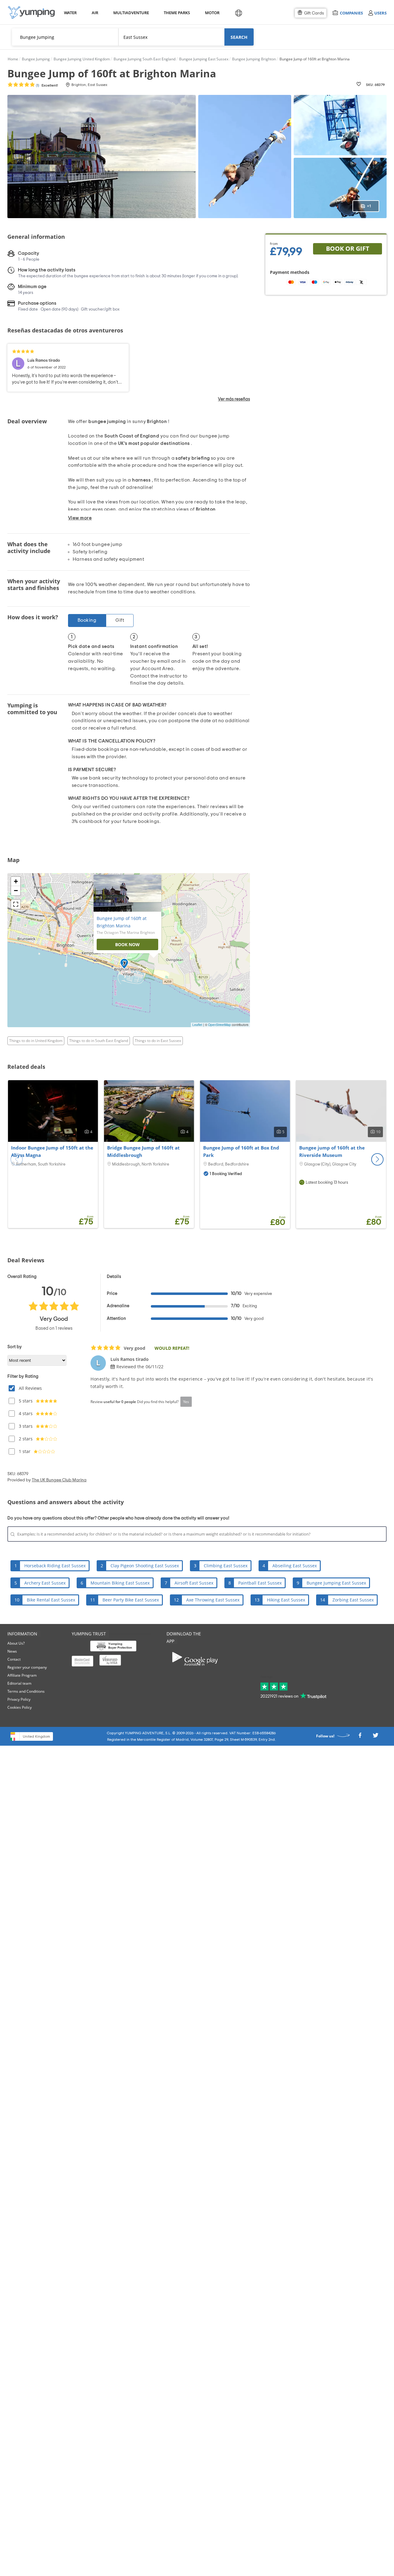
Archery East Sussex (45, 1583)
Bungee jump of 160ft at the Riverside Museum (332, 1151)
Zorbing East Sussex (353, 1600)
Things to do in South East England (99, 1041)
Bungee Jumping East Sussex (336, 1583)
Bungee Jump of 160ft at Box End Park (241, 1151)
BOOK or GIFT (348, 248)
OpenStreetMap (219, 1025)
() (46, 85)
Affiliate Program (22, 1675)
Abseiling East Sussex (295, 1566)
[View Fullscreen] (16, 904)
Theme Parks (176, 13)
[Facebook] (360, 1737)
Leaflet (197, 1025)
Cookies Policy (20, 1707)
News (12, 1651)
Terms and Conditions (26, 1691)
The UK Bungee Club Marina (59, 1480)
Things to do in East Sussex (158, 1041)
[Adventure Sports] (31, 12)
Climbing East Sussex (226, 1566)
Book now (127, 944)
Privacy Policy (19, 1699)
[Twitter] (376, 1737)
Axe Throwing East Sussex (213, 1600)
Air (95, 13)
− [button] (16, 891)
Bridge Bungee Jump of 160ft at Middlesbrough (143, 1151)
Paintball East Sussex (260, 1583)
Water (70, 13)
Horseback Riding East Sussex (55, 1566)
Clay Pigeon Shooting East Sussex (145, 1566)
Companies (351, 13)
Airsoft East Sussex (194, 1583)
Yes (186, 1402)
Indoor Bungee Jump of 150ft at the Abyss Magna (52, 1151)
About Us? (16, 1643)
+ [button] (16, 881)
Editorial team (19, 1683)
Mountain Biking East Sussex (120, 1583)
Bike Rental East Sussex (51, 1600)
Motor (212, 13)
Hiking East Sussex (286, 1600)
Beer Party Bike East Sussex (131, 1600)
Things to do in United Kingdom (36, 1041)
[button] (377, 1159)
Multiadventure (130, 13)
